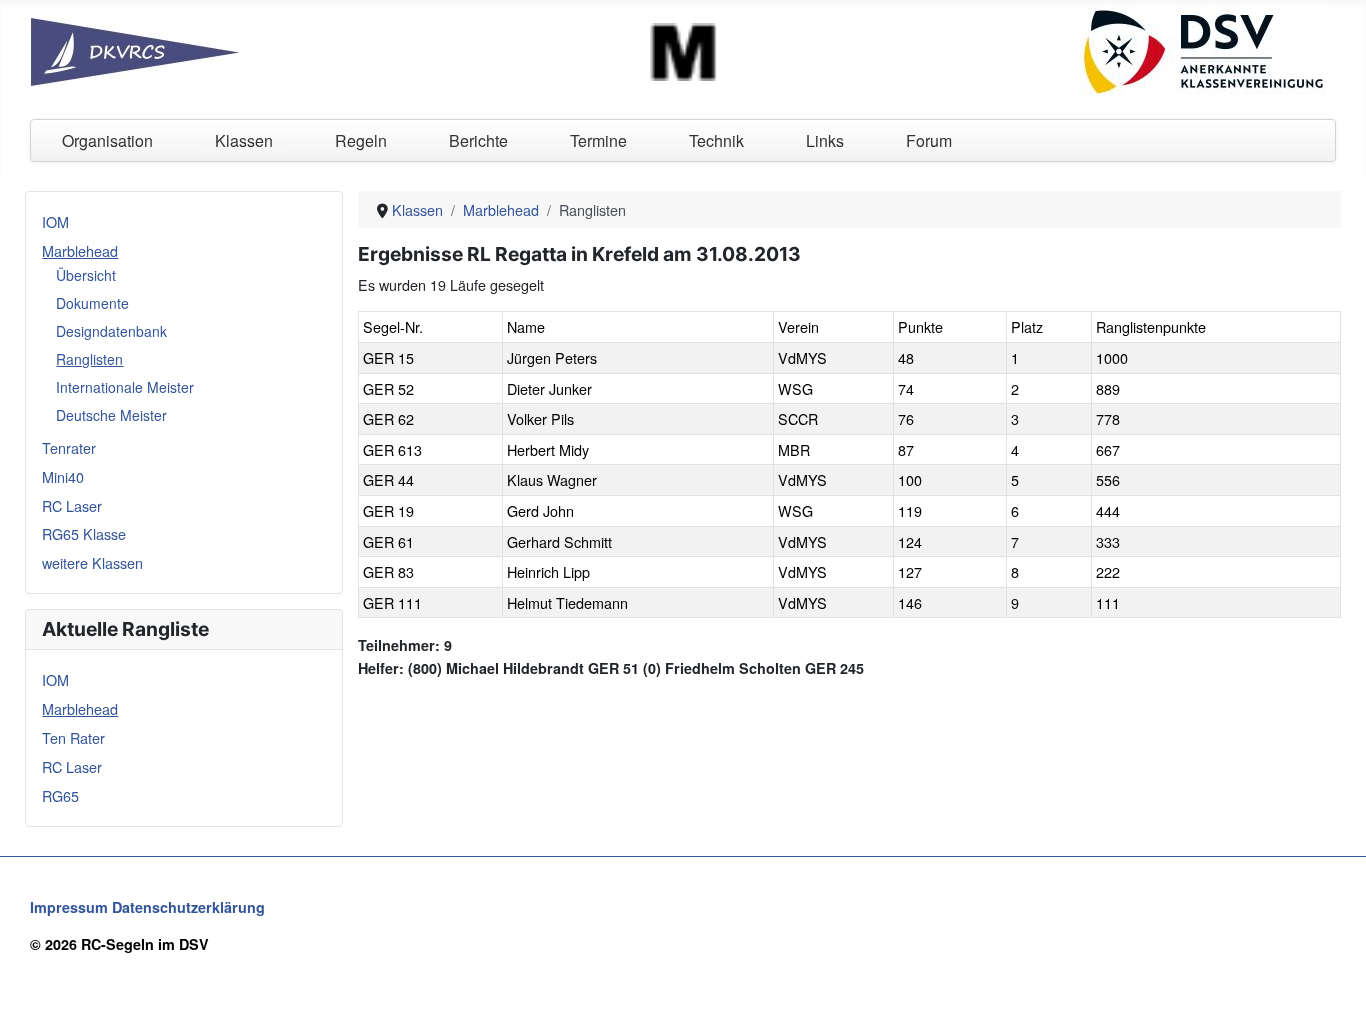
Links (825, 140)
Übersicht (86, 275)
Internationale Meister (125, 387)
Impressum (69, 907)
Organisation (107, 140)
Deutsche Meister (111, 415)
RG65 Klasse (84, 533)
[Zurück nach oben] (1333, 977)
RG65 (60, 795)
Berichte (478, 140)
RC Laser (72, 505)
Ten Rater (73, 737)
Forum (929, 140)
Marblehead (80, 250)
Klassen (244, 140)
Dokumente (92, 303)
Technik (716, 140)
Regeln (361, 140)
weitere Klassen (92, 562)
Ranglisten (89, 359)
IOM (55, 221)
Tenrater (69, 447)
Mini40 (63, 476)
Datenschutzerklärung (188, 907)
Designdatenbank (111, 331)
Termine (598, 140)
